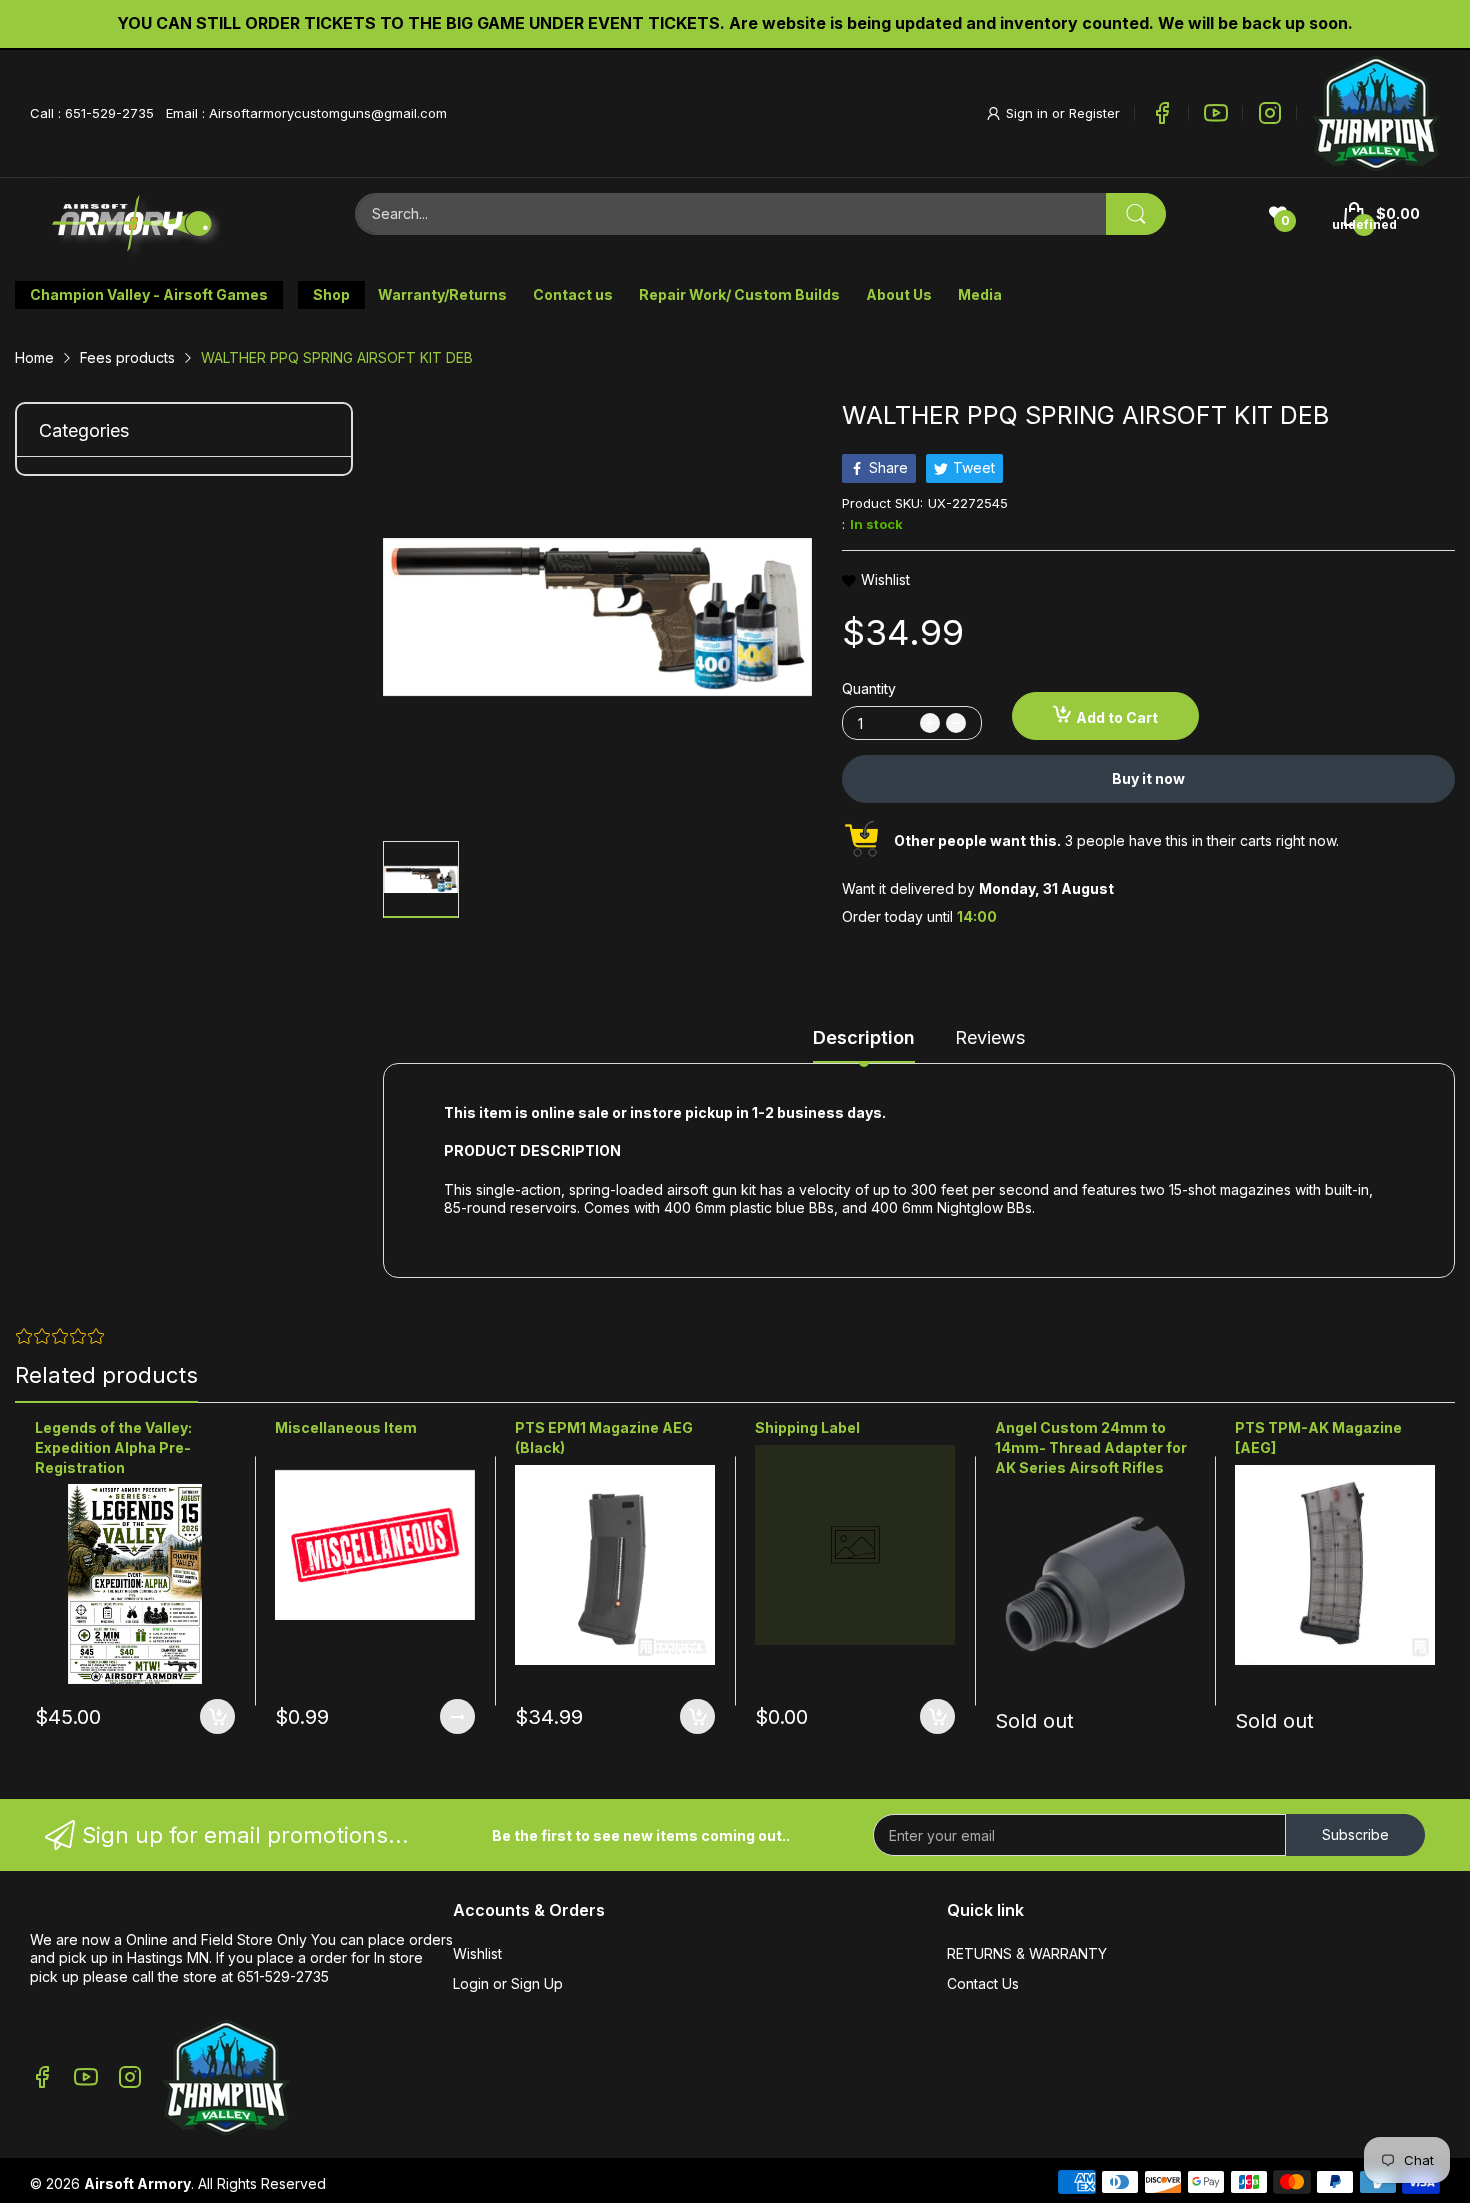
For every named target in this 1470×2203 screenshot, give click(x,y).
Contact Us (983, 1983)
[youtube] (1216, 113)
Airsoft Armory (137, 2183)
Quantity (869, 688)
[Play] (1376, 113)
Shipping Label (807, 1427)
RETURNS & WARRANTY (1027, 1953)
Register (1094, 113)
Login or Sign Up (508, 1983)
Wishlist (477, 1953)
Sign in (1029, 113)
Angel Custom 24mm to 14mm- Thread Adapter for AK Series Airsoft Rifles (1091, 1447)
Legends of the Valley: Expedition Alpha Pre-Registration (113, 1447)
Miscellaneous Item (346, 1427)
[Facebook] (1162, 113)
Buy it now (1148, 778)
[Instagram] (1270, 113)
